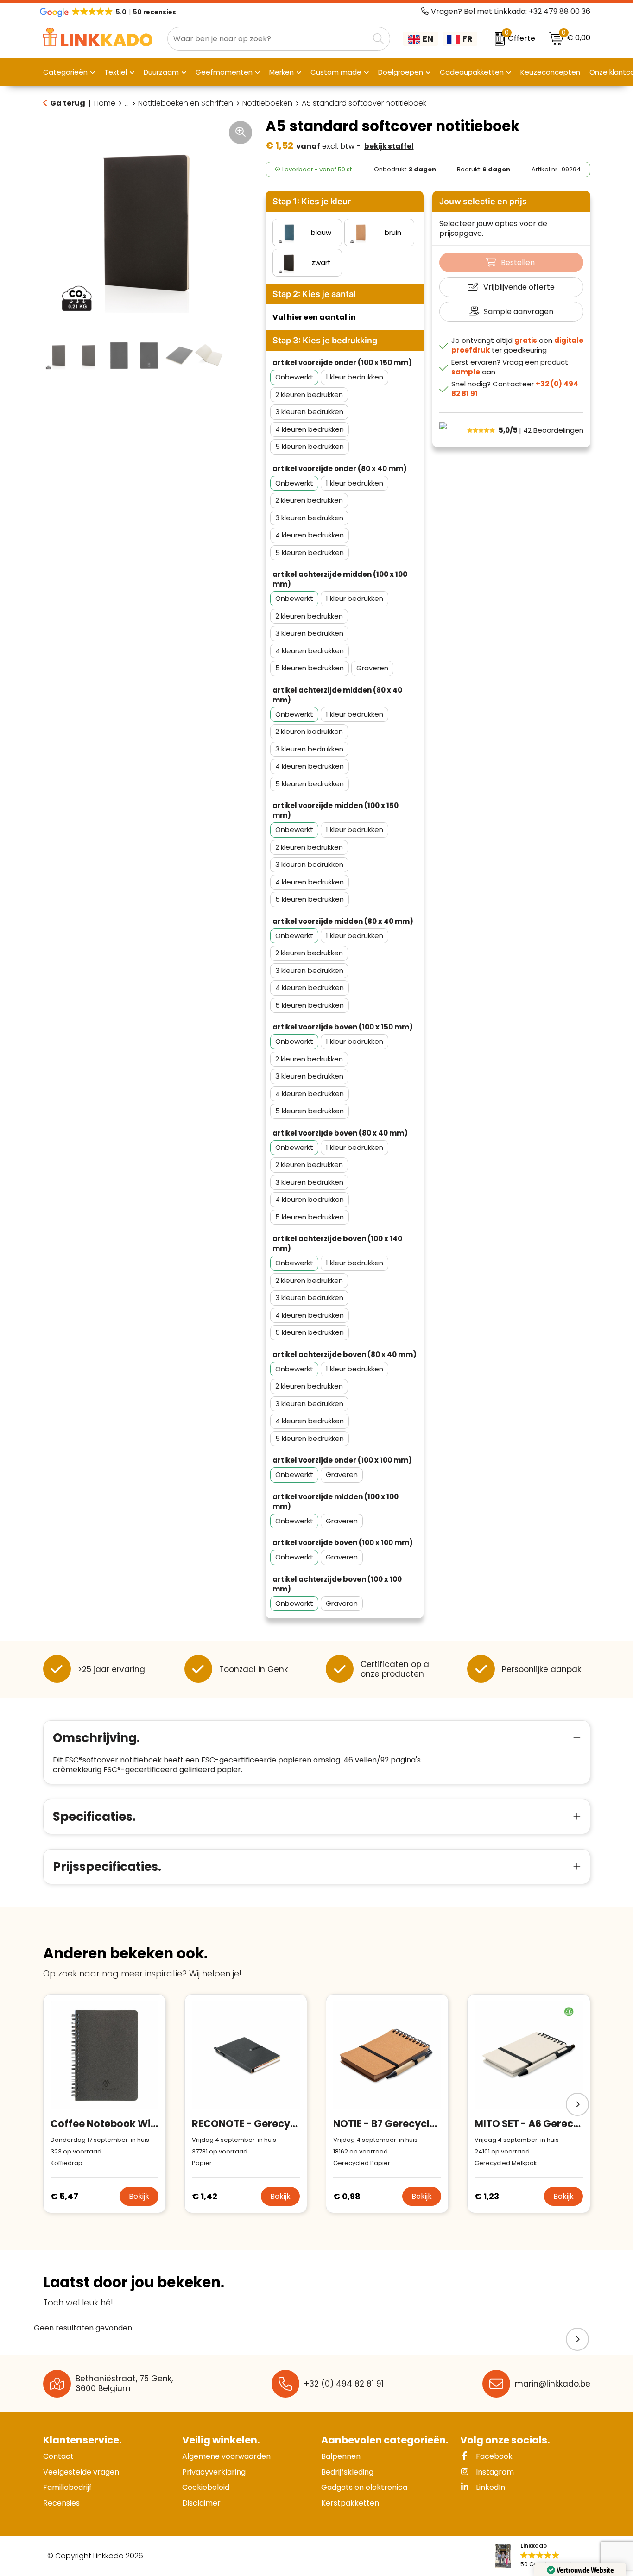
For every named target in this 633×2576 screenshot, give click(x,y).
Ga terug (68, 103)
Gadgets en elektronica (364, 2487)
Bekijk (139, 2196)
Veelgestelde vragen (81, 2472)
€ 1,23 (487, 2196)
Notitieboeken (267, 103)
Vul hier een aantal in (314, 317)
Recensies (61, 2503)
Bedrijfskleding (347, 2472)
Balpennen (341, 2456)
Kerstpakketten (350, 2503)
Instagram (494, 2472)
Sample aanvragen (519, 312)
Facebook (493, 2456)
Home (105, 103)
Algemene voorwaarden (226, 2456)
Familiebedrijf (67, 2487)
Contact (58, 2456)
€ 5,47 (64, 2196)
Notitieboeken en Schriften (186, 103)
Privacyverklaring (214, 2472)
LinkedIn (490, 2487)
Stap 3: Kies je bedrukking (325, 340)
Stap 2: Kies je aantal (314, 294)
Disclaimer (201, 2503)
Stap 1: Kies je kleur (312, 201)
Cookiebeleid (206, 2487)
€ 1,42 (205, 2196)
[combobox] (268, 39)
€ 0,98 (347, 2196)
